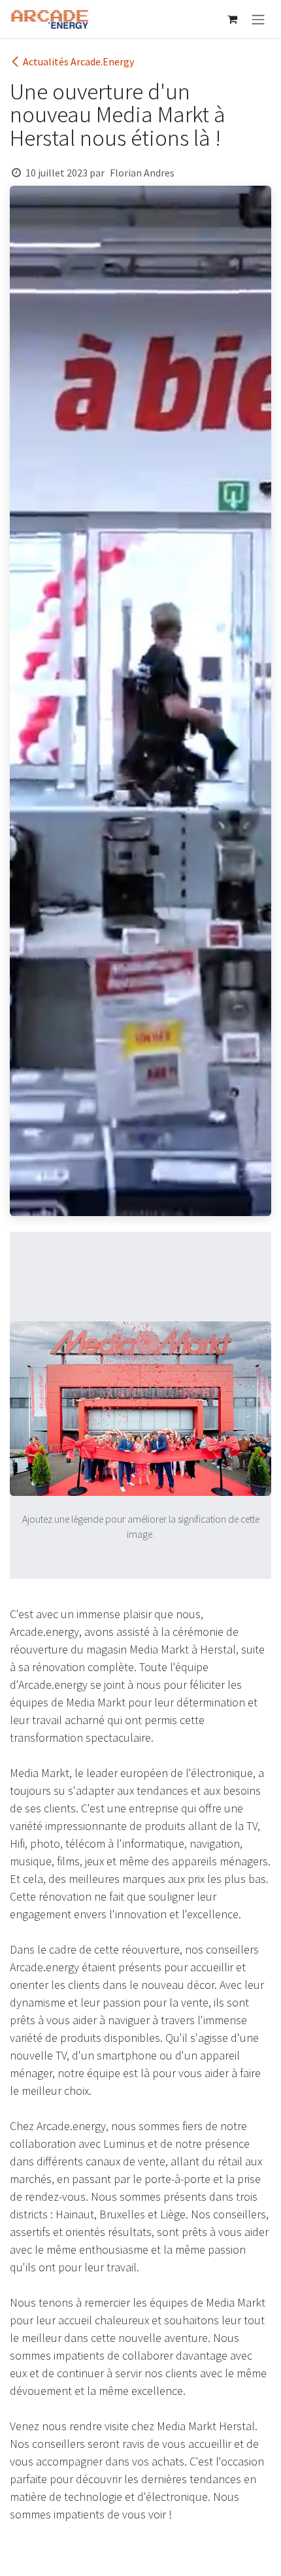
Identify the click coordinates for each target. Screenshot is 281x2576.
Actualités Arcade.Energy (78, 61)
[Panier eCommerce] (232, 19)
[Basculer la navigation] (258, 19)
